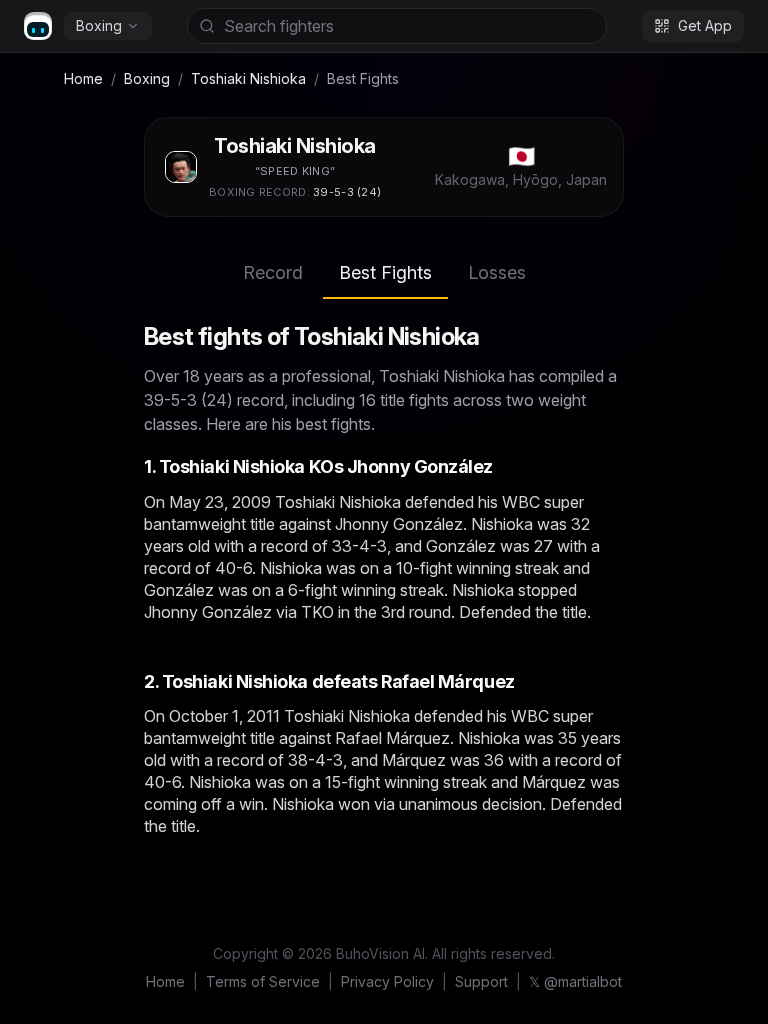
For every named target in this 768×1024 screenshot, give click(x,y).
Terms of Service (263, 981)
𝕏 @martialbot (575, 981)
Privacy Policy (387, 981)
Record (273, 272)
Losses (497, 272)
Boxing (99, 25)
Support (481, 981)
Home (83, 78)
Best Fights (385, 272)
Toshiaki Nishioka (248, 78)
